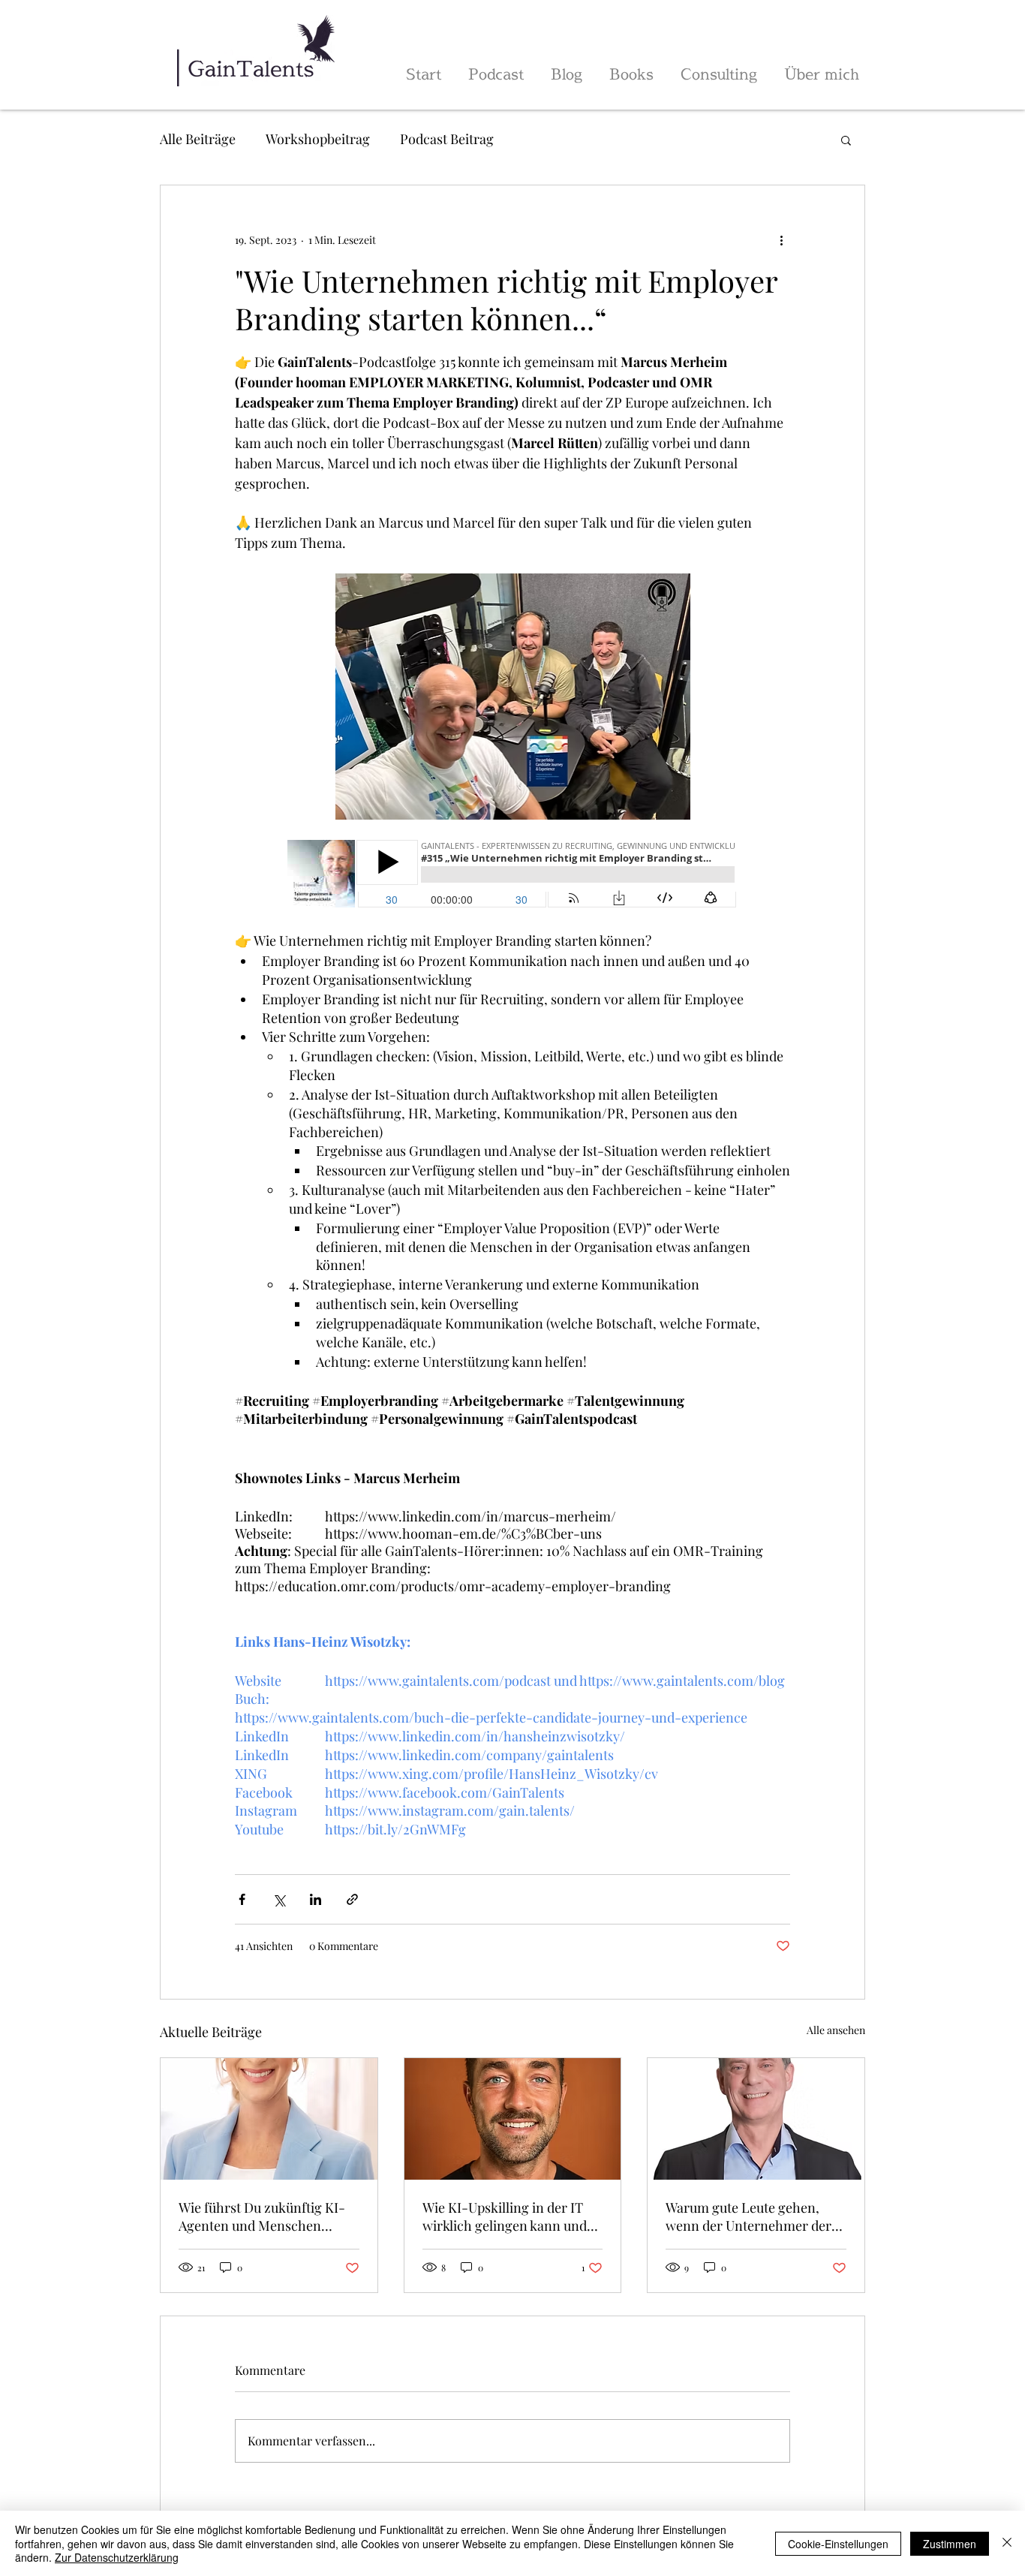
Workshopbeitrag (318, 139)
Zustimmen (950, 2544)
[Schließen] (1007, 2543)
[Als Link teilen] (352, 1899)
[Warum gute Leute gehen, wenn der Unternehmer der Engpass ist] (756, 2119)
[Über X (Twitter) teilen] (279, 1899)
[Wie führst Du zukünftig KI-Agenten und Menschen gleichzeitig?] (269, 2119)
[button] (846, 140)
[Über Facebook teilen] (242, 1899)
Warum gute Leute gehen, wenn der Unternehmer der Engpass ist (748, 2216)
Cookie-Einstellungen (838, 2544)
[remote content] (512, 875)
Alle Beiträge (198, 139)
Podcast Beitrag (447, 139)
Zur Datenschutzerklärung (117, 2557)
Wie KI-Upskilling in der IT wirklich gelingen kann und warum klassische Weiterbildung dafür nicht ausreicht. (505, 2216)
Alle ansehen (836, 2030)
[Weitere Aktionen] (781, 239)
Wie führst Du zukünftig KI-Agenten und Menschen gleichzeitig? (262, 2216)
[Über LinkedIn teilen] (316, 1899)
